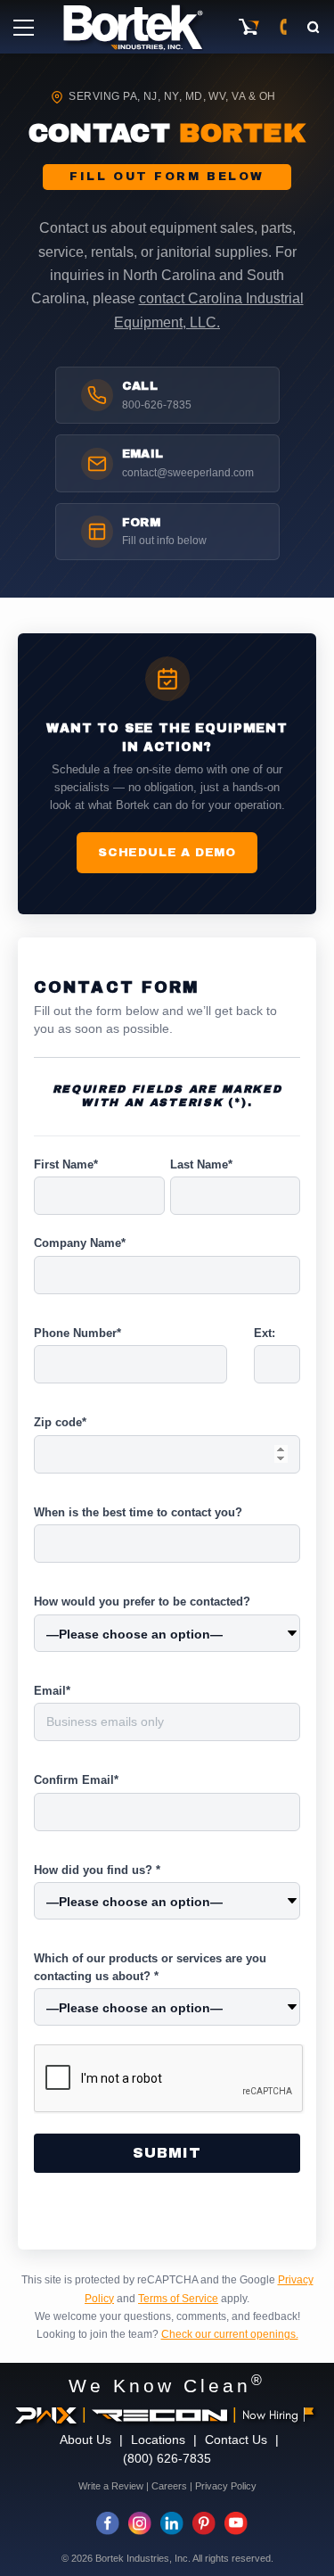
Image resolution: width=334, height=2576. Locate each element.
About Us (86, 2440)
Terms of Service (178, 2299)
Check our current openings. (230, 2334)
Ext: (265, 1333)
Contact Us (236, 2440)
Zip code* (60, 1422)
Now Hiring (270, 2415)
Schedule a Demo (167, 852)
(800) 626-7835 (167, 2458)
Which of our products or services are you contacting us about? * (150, 1967)
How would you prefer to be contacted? (142, 1602)
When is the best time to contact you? (138, 1512)
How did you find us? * (97, 1870)
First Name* (66, 1164)
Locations (158, 2440)
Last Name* (201, 1164)
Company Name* (80, 1243)
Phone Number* (77, 1333)
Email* (52, 1691)
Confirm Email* (76, 1780)
